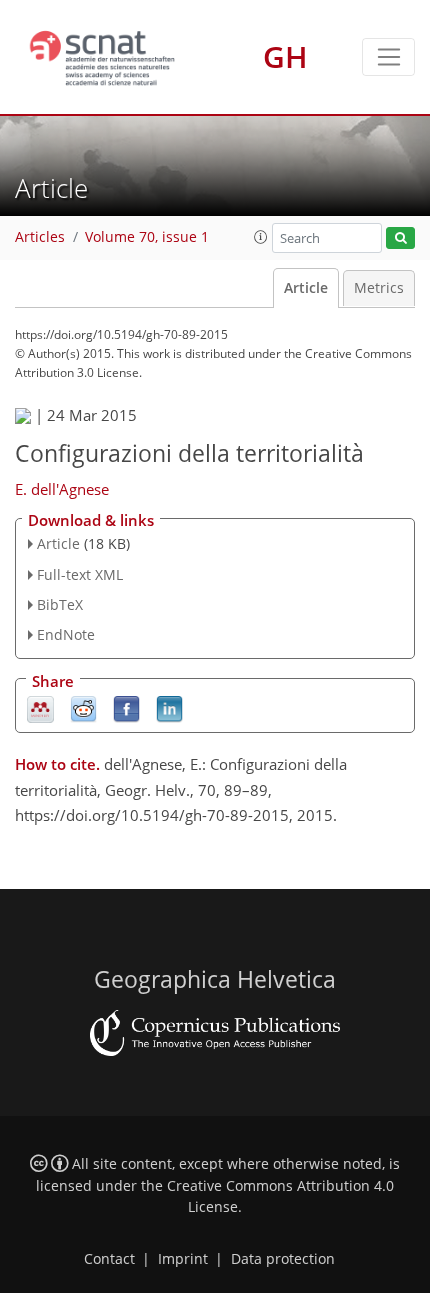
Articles (40, 237)
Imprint (183, 1259)
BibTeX (60, 604)
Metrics (379, 288)
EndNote (66, 634)
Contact (109, 1259)
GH (285, 56)
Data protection (283, 1259)
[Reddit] (83, 708)
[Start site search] (400, 238)
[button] (261, 237)
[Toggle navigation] (388, 57)
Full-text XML (80, 574)
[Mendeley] (40, 708)
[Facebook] (126, 708)
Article (306, 288)
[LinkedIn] (169, 708)
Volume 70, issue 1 (147, 237)
